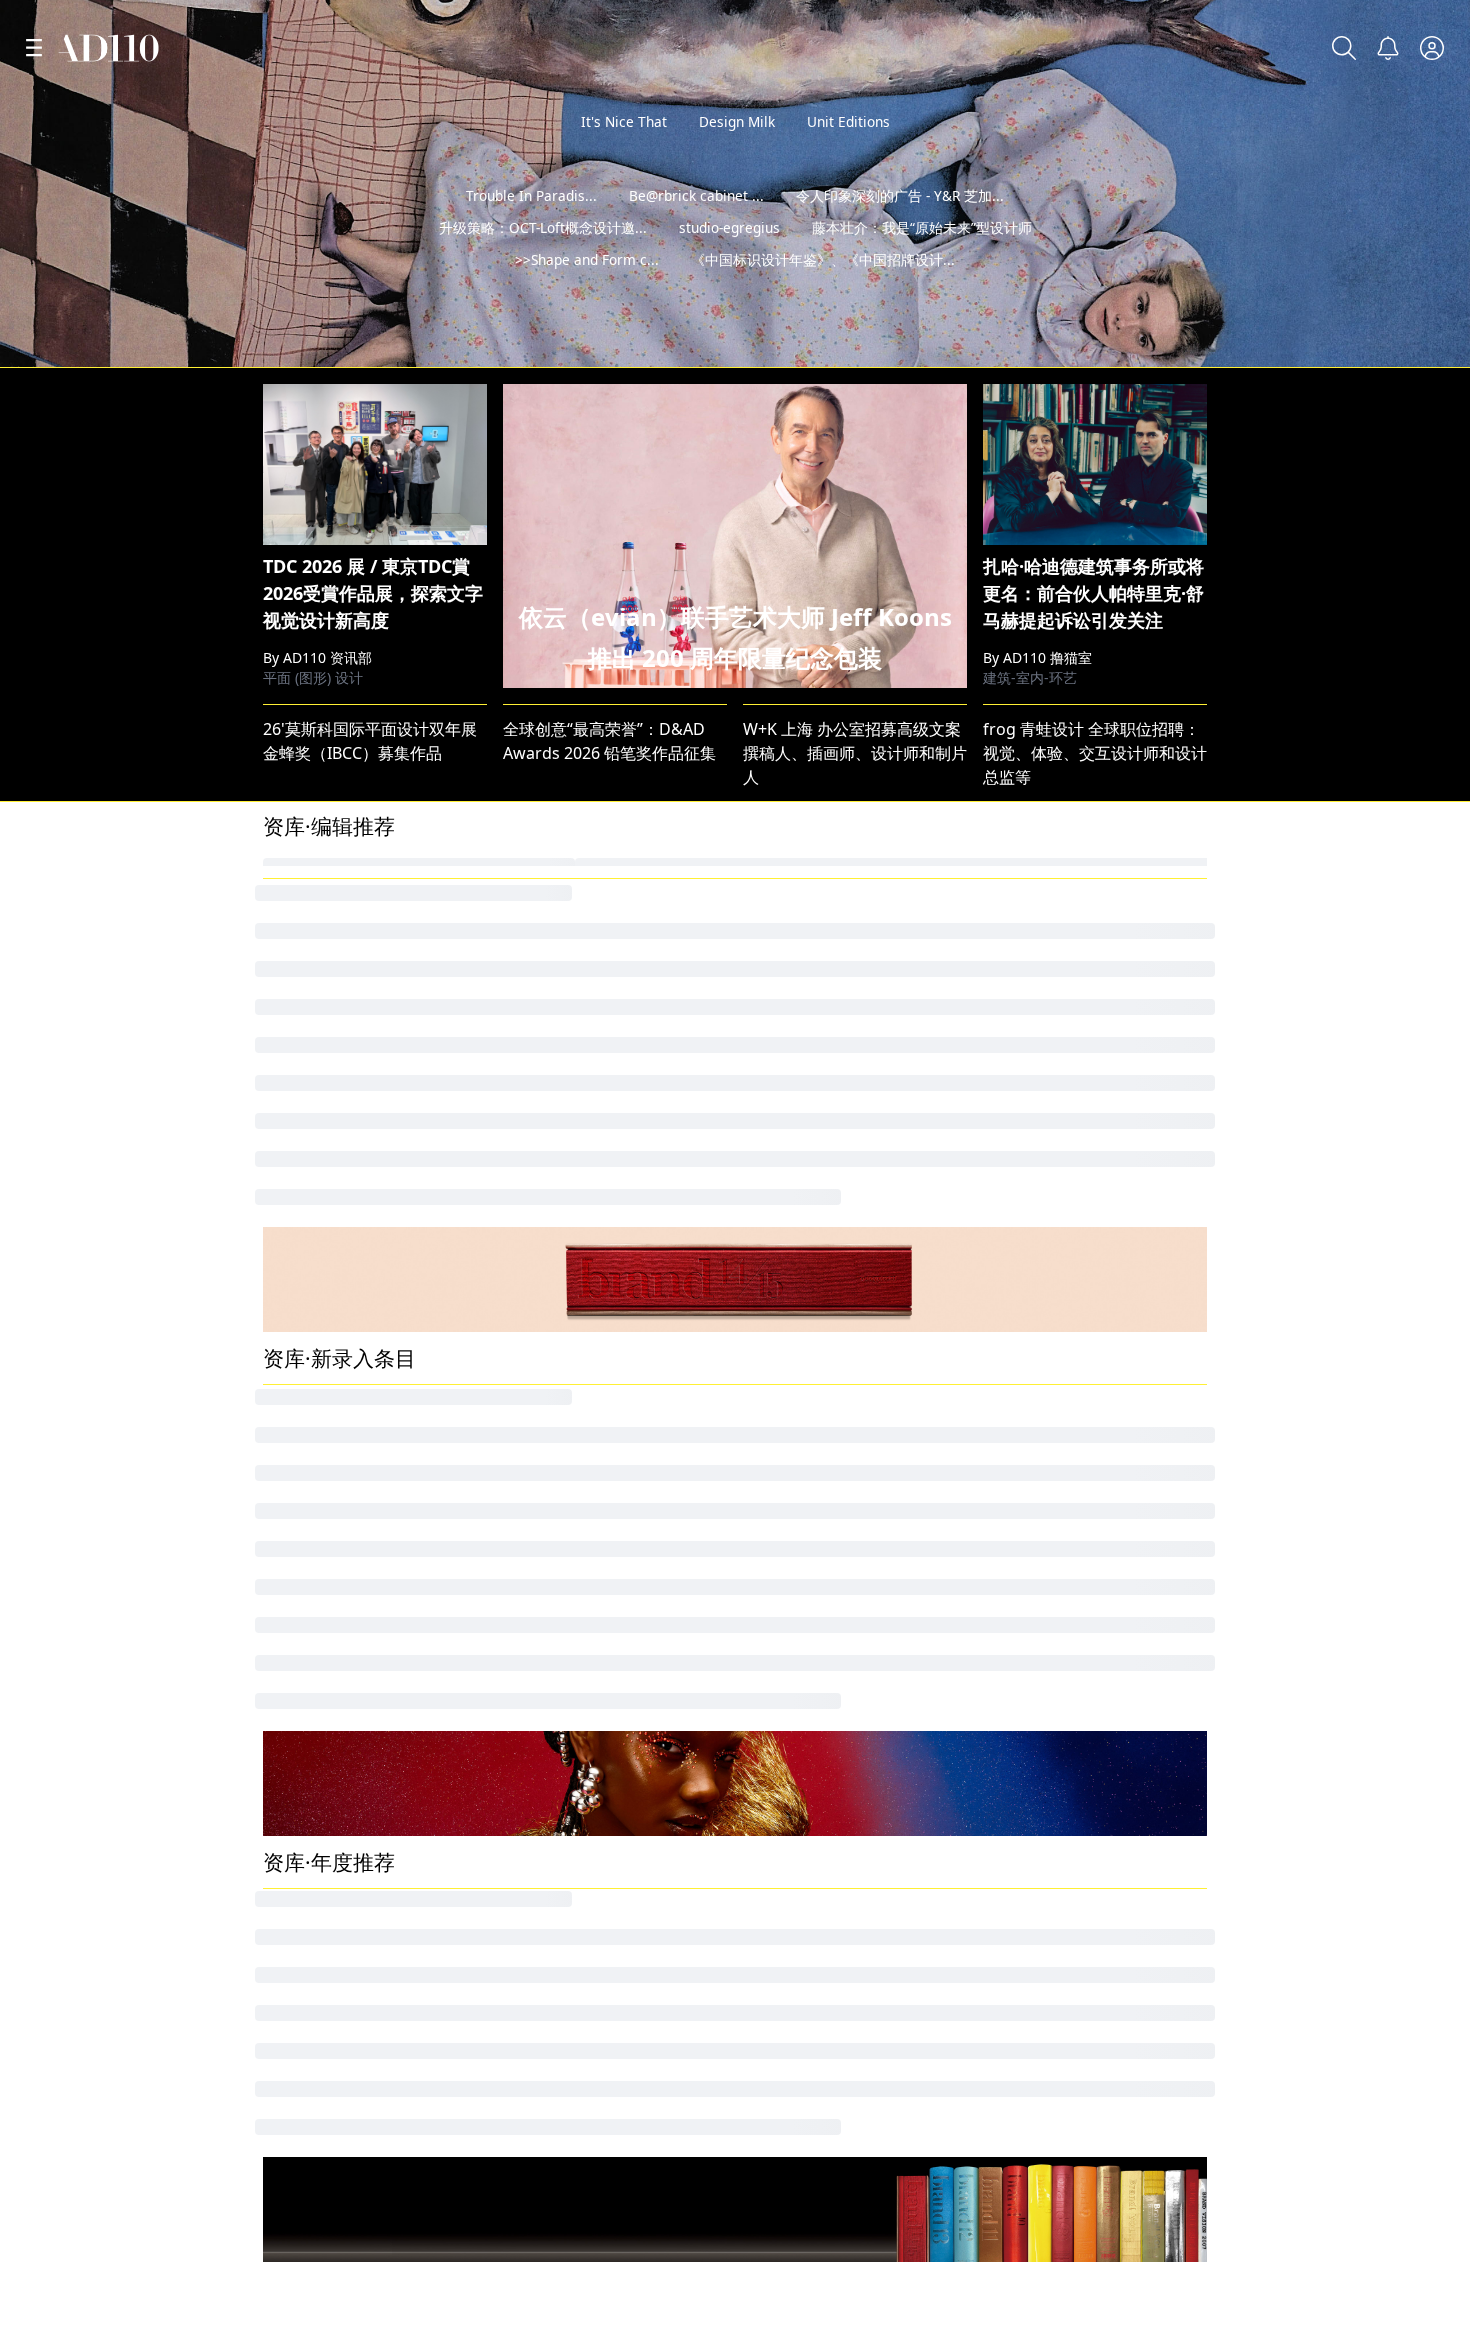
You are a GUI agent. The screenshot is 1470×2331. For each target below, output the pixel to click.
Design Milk (737, 121)
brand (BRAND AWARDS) (1074, 1721)
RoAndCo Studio (564, 1239)
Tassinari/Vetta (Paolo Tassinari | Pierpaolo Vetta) (930, 1993)
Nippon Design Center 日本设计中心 (877, 1477)
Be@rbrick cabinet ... (696, 227)
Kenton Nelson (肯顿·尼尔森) (608, 1823)
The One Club (314, 1755)
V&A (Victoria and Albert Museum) (872, 1205)
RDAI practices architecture (846, 1857)
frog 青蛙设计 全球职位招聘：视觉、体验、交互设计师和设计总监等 (1095, 1053)
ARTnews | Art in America (359, 1925)
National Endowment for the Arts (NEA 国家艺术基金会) (1189, 2027)
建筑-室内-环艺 (1030, 977)
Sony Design (310, 1959)
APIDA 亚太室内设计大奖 (352, 1857)
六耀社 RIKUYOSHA (574, 2027)
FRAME (529, 1341)
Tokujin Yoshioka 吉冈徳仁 (840, 1273)
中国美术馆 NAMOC (575, 1477)
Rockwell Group (1043, 1857)
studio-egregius (729, 259)
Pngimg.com (1031, 1341)
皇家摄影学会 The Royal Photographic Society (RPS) (454, 1511)
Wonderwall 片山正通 (1062, 1239)
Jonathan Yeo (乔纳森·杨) (353, 1721)
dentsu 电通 (307, 1205)
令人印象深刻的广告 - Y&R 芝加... (900, 227)
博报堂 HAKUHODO (336, 1239)
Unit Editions (848, 121)
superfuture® (555, 1789)
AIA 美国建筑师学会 (1053, 1205)
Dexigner (777, 1925)
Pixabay (292, 1443)
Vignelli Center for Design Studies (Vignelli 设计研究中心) (954, 1409)
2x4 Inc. (771, 1443)
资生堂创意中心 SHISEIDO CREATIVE (1115, 1823)
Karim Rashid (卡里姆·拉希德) (610, 1925)
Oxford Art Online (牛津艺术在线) (625, 1891)
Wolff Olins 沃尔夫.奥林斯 (596, 1409)
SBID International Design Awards (1111, 1307)
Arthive (770, 1239)
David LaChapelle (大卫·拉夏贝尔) (1104, 1477)
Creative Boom (798, 1307)
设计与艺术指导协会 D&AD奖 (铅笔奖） (1124, 1443)
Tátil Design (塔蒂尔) (1058, 1993)
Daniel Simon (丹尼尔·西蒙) (602, 1959)
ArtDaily (773, 1959)
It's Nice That (624, 121)
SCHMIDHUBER (801, 1755)
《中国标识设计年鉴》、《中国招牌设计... (823, 291)
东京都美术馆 (791, 2027)
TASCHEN (1018, 1409)
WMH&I (532, 1721)
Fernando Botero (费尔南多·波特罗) (632, 1375)
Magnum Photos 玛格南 (352, 1375)
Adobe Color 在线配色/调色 (363, 2027)
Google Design (319, 1409)
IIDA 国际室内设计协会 (1065, 1511)
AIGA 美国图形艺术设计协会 (850, 2314)
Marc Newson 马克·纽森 (591, 1511)
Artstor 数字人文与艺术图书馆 (372, 1891)
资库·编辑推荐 (329, 1126)
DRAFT (527, 1273)
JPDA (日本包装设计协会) (1072, 1755)
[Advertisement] (735, 518)
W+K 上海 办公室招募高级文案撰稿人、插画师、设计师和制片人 (855, 1053)
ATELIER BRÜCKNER (576, 1755)
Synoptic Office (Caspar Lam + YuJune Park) (905, 1891)
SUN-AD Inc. (308, 1823)
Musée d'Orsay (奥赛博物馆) (607, 1993)
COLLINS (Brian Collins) (589, 1443)
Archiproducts (797, 1789)
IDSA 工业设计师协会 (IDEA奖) (852, 1511)
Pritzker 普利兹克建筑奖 (1071, 1375)
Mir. (276, 1477)
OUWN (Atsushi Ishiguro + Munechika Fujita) (911, 1823)
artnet (1006, 1273)
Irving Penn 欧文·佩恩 (342, 1273)
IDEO (282, 1341)
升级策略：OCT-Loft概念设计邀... (543, 259)
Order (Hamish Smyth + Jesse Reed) (396, 1993)
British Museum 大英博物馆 (845, 1375)
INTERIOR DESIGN (331, 1307)
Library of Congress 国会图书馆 (619, 1205)
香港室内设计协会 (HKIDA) (1078, 1925)
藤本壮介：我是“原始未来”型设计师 (922, 259)
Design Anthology (1050, 1789)
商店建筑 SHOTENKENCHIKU (1089, 1959)
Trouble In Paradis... (531, 227)
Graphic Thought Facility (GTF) (1096, 1891)
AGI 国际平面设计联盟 (347, 2314)
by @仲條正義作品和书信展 (1344, 345)
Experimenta (311, 1789)
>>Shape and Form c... (587, 291)
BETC (762, 1721)
